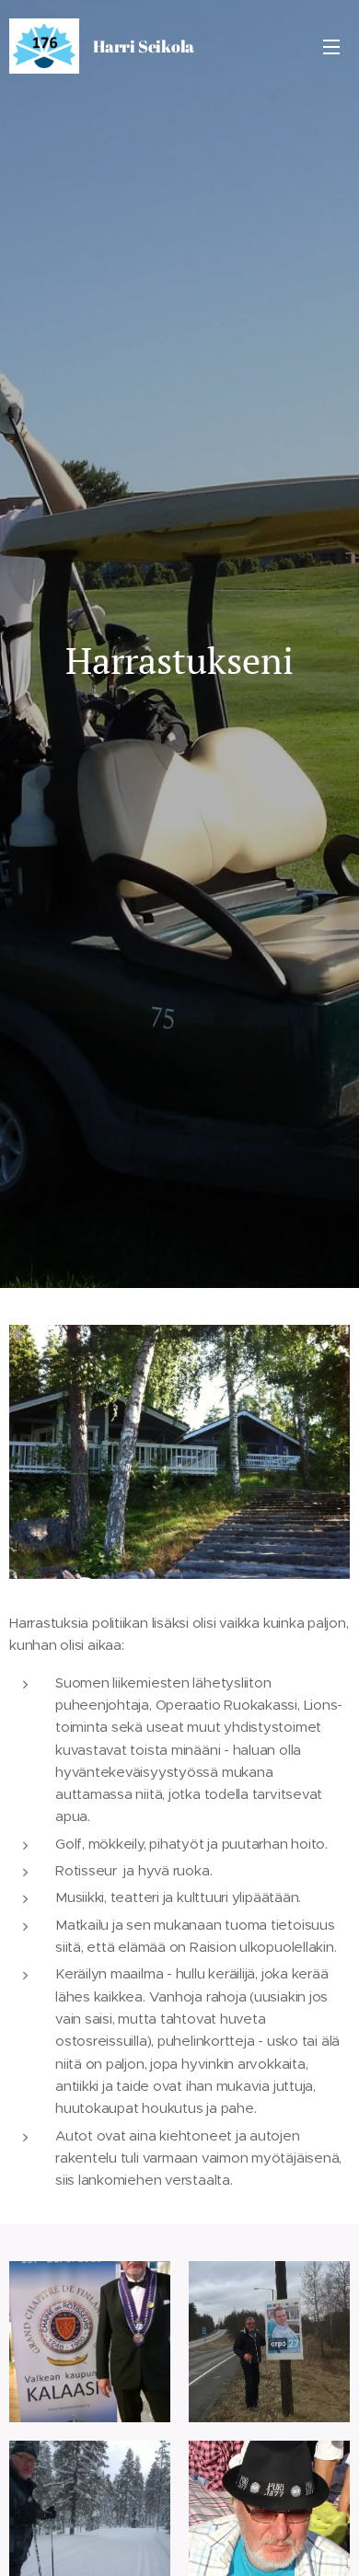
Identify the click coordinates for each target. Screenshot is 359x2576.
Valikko (331, 46)
